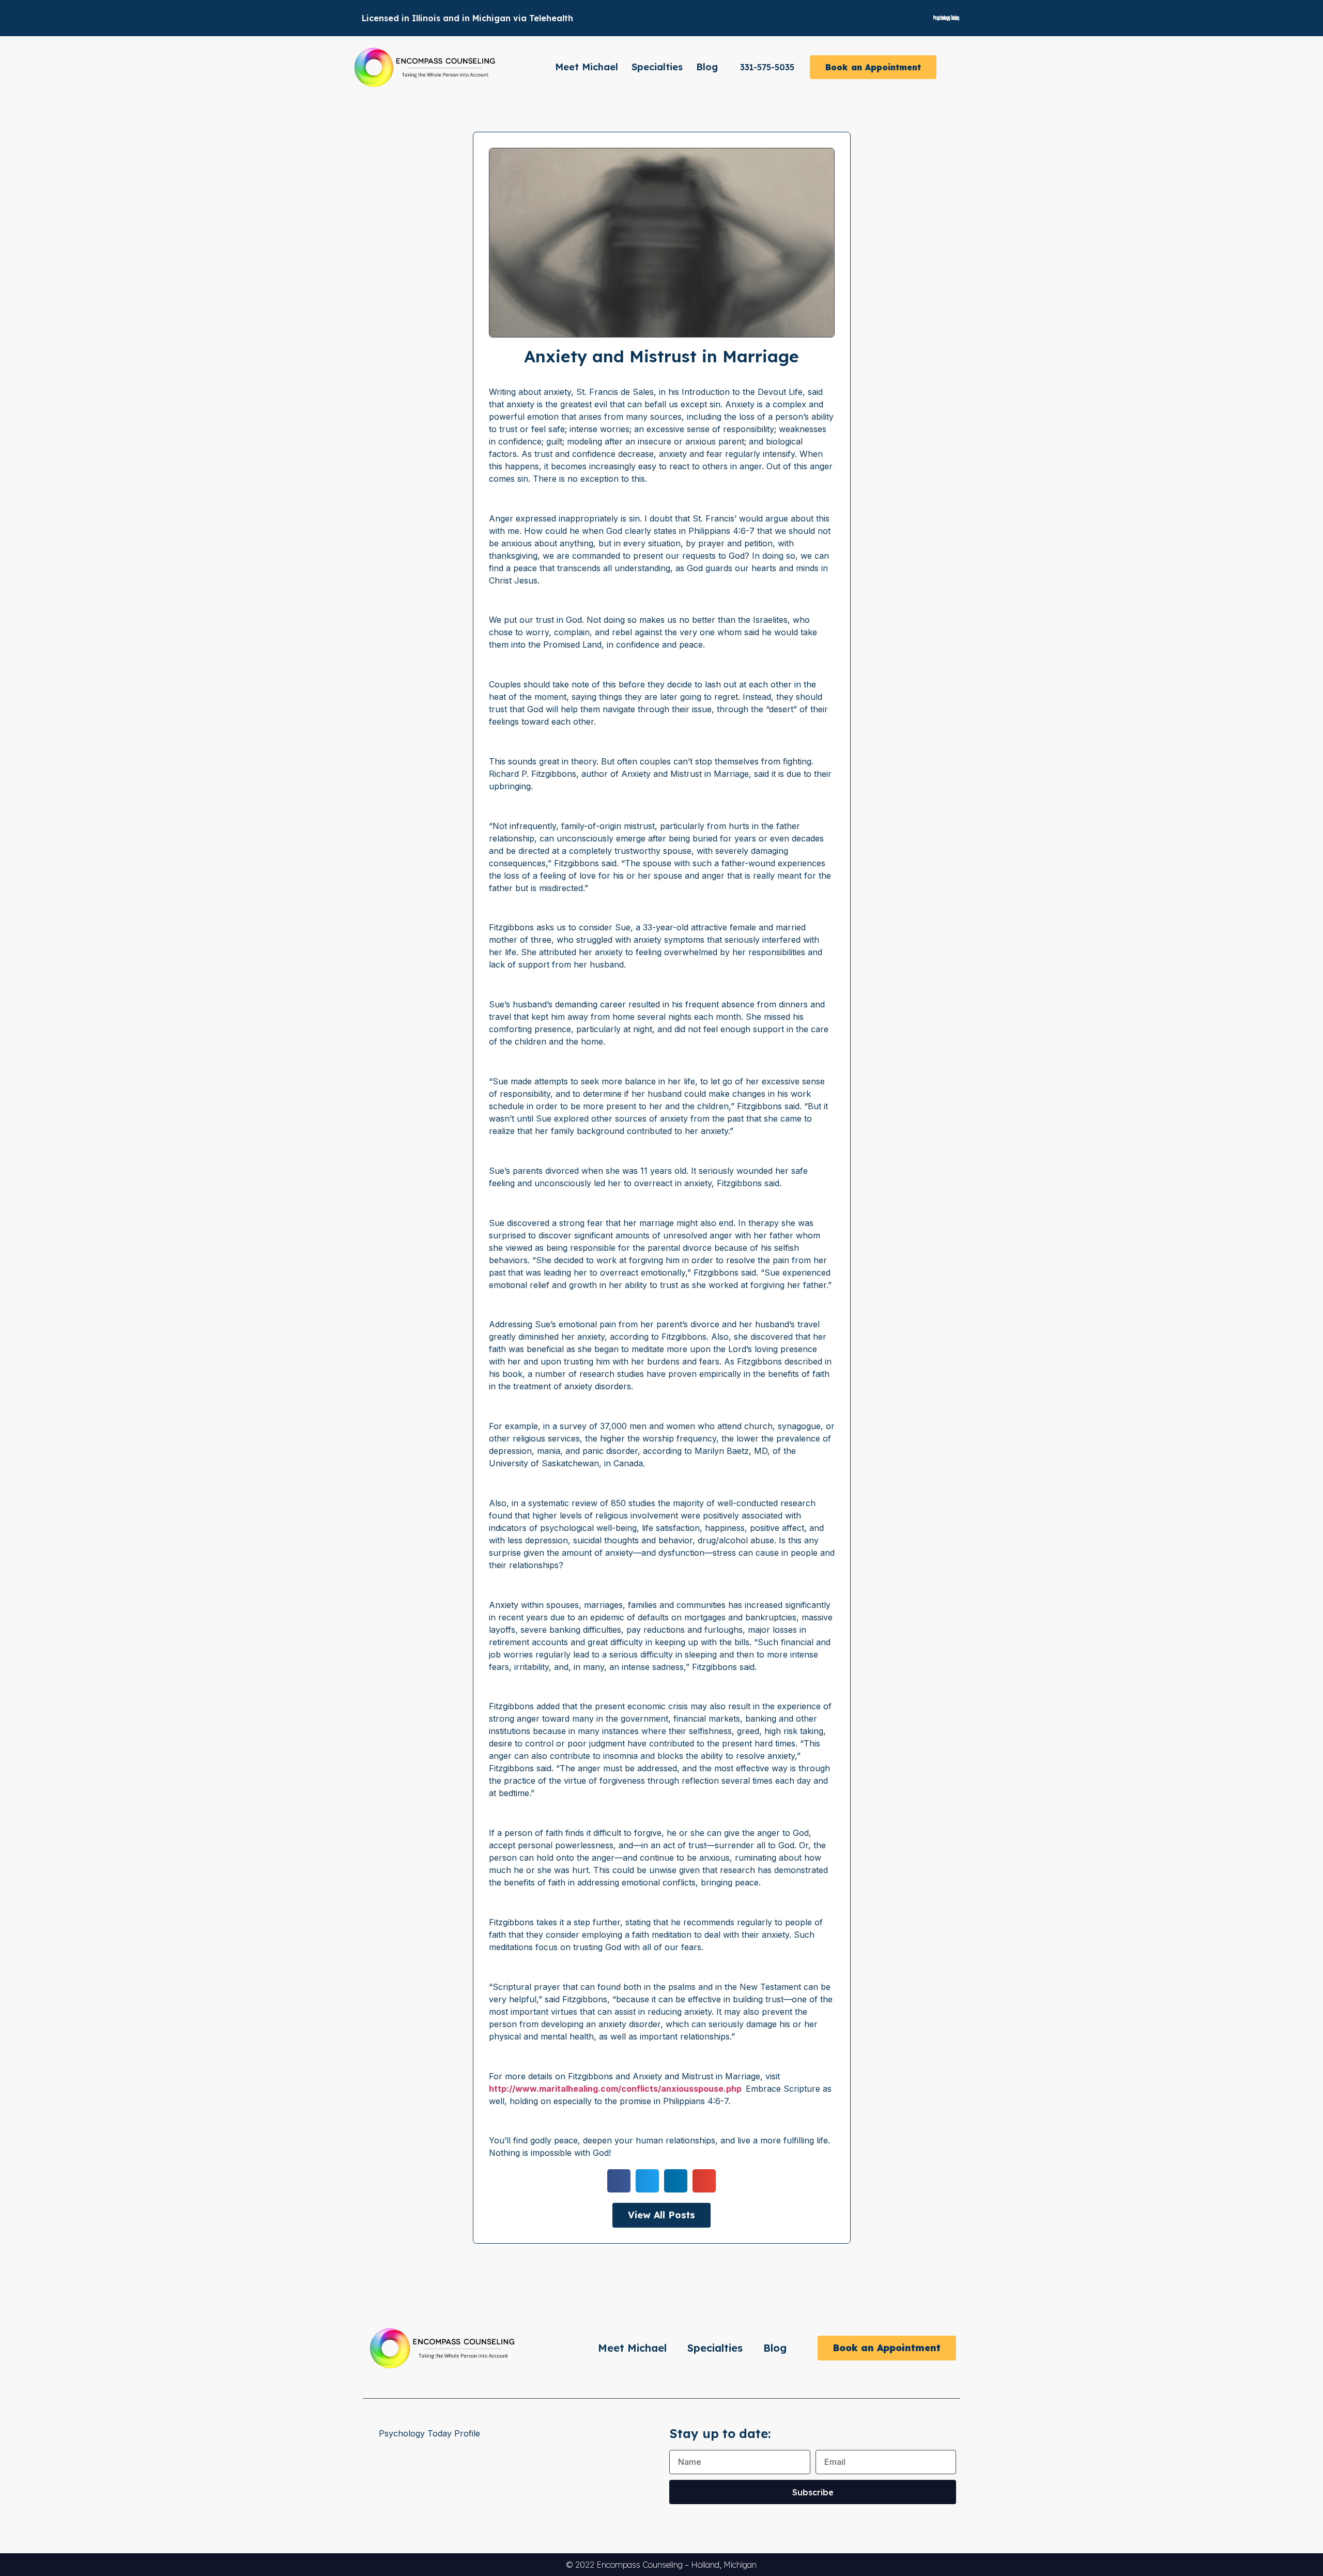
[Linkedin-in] (889, 18)
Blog (707, 67)
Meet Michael (587, 67)
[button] (619, 2181)
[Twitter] (871, 18)
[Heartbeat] (907, 18)
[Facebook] (853, 18)
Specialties (657, 67)
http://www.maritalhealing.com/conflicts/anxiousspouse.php (615, 2089)
